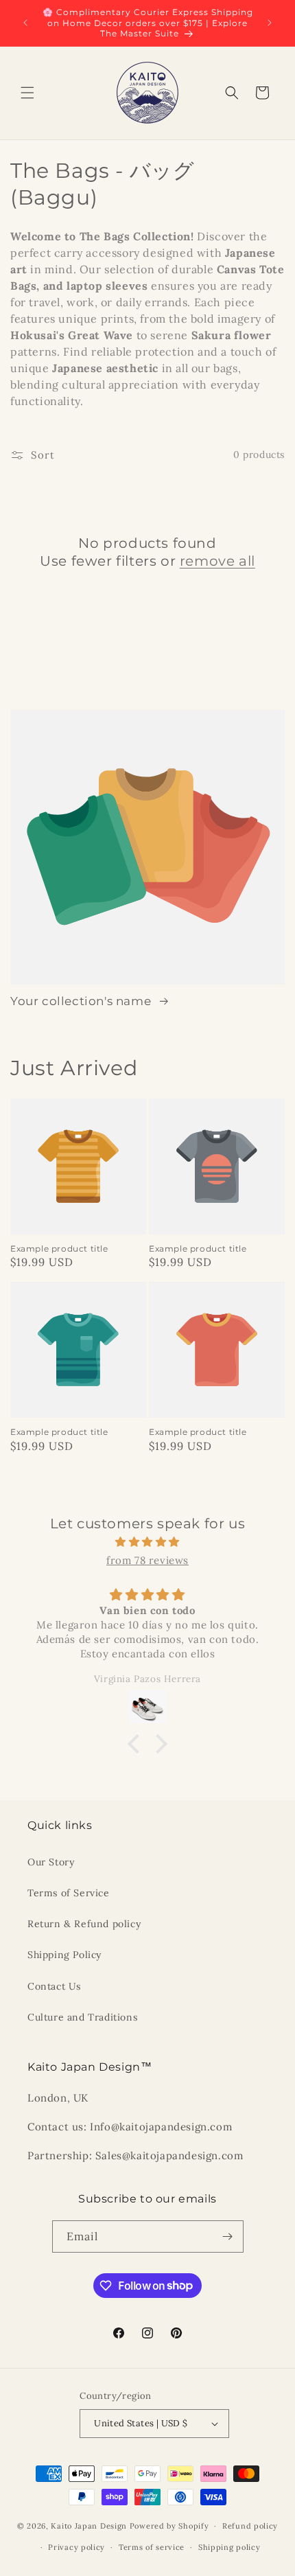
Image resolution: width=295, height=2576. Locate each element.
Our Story (51, 1862)
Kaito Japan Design (90, 2526)
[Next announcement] (270, 23)
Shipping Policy (64, 1955)
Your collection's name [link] (82, 1001)
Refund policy (250, 2526)
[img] (147, 1542)
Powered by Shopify (169, 2526)
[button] (27, 93)
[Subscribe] (228, 2236)
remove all (217, 561)
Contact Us (54, 1986)
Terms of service (152, 2547)
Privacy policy (76, 2547)
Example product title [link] (59, 1249)
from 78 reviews (147, 1560)
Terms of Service (69, 1893)
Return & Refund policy (84, 1924)
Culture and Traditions (82, 2017)
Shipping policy (229, 2547)
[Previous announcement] (25, 23)
